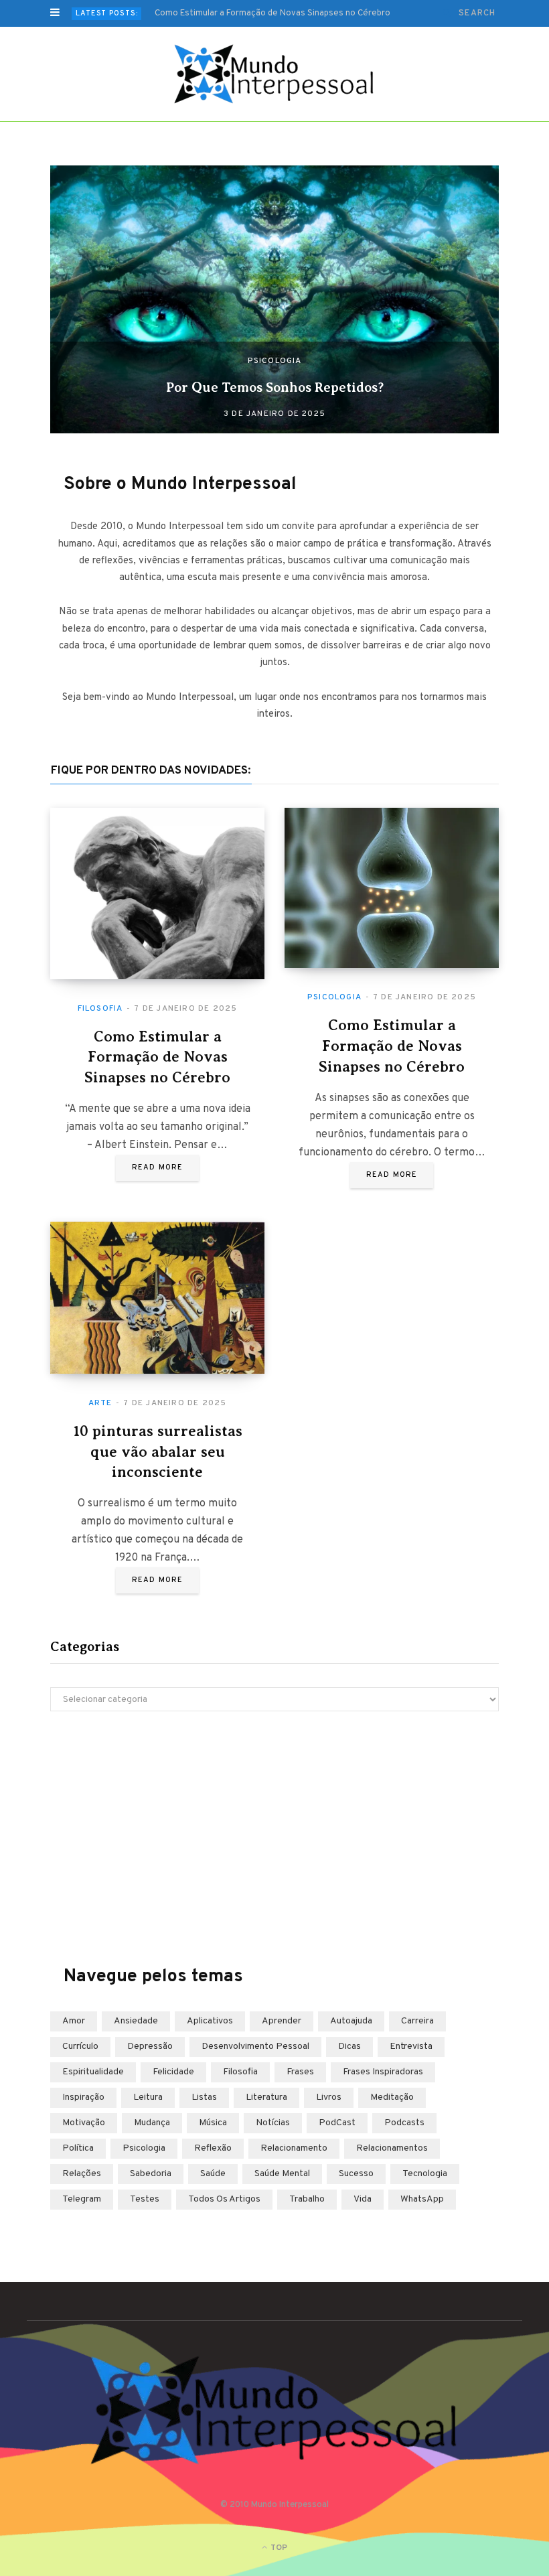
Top (278, 2548)
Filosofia (100, 1009)
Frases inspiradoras (383, 2072)
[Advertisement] (274, 1839)
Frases (300, 2072)
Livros (329, 2097)
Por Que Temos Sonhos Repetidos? (275, 387)
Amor (74, 2021)
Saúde (213, 2174)
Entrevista (411, 2047)
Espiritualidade (93, 2072)
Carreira (417, 2021)
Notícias (273, 2123)
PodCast (337, 2123)
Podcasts (404, 2123)
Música (213, 2123)
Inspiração (83, 2097)
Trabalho (307, 2199)
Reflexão (213, 2148)
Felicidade (173, 2072)
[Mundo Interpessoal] (275, 74)
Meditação (392, 2097)
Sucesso (356, 2174)
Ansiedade (136, 2021)
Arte (100, 1403)
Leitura (148, 2097)
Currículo (80, 2047)
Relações (82, 2174)
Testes (145, 2199)
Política (78, 2148)
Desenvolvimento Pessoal (255, 2047)
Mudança (152, 2123)
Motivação (84, 2123)
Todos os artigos (224, 2199)
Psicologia (275, 361)
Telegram (82, 2199)
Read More (157, 1167)
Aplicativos (210, 2021)
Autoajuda (351, 2021)
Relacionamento (294, 2148)
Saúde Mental (282, 2174)
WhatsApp (422, 2199)
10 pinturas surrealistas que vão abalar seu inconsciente (158, 1452)
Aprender (282, 2021)
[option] (274, 299)
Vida (363, 2199)
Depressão (150, 2047)
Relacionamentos (392, 2148)
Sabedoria (151, 2174)
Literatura (266, 2097)
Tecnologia (425, 2174)
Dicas (349, 2047)
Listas (204, 2097)
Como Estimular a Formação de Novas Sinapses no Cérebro (272, 13)
